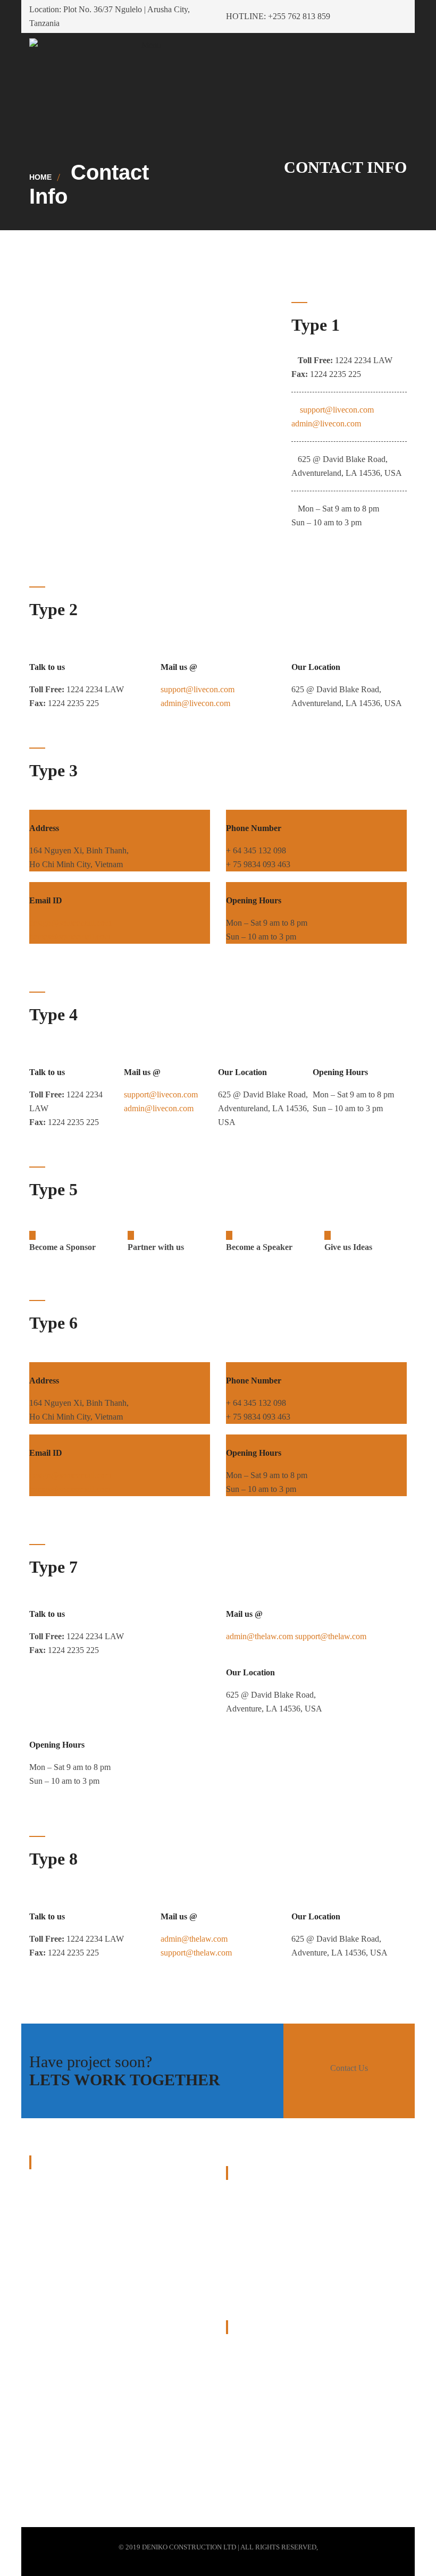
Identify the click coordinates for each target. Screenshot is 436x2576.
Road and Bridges (256, 2197)
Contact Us (349, 2068)
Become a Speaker (259, 1247)
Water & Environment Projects (277, 2271)
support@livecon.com (336, 410)
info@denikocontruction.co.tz (305, 2441)
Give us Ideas (348, 1247)
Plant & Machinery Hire (266, 2246)
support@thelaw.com (331, 1636)
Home (40, 177)
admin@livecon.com (326, 423)
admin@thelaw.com (259, 1636)
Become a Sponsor (62, 1247)
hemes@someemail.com (70, 937)
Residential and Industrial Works (280, 2222)
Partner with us (156, 1247)
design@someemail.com (70, 923)
